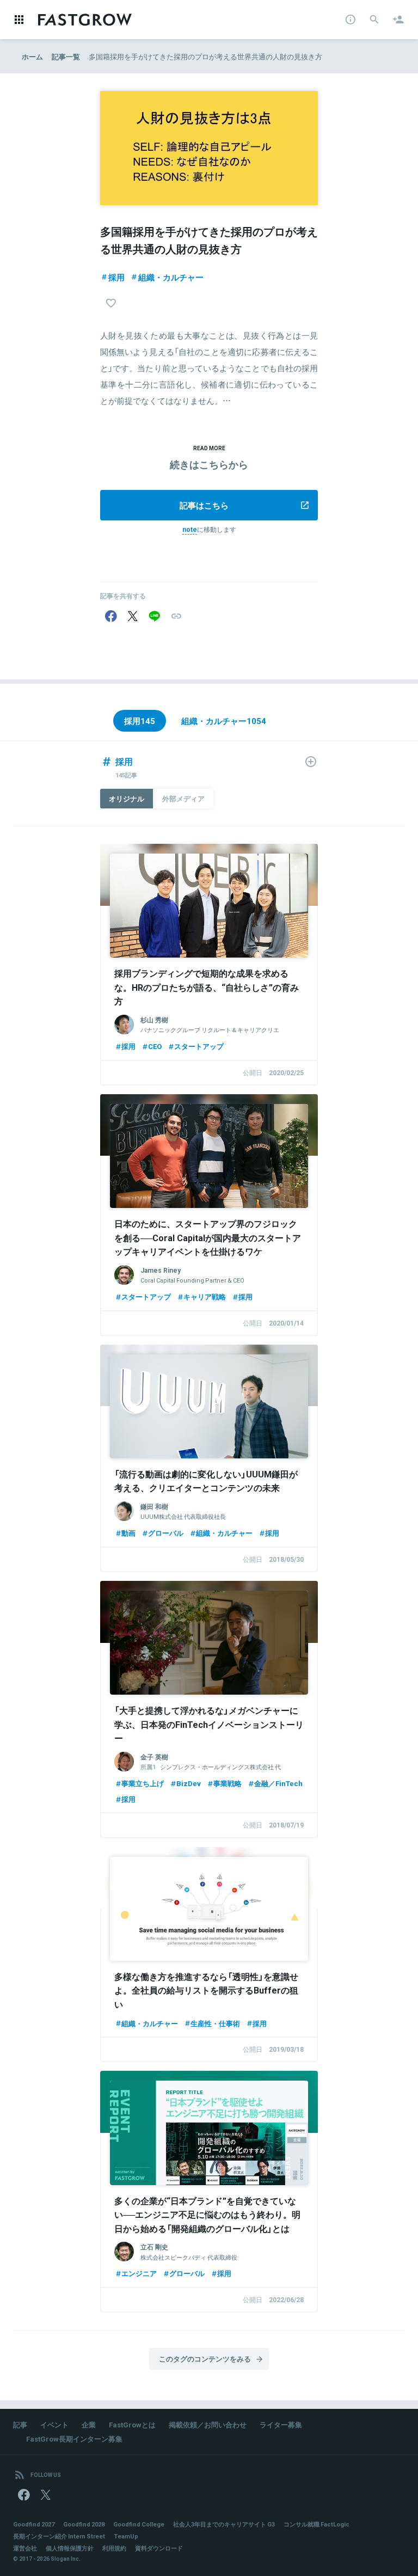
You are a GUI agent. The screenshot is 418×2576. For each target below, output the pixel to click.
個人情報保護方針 (70, 2548)
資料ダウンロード (159, 2548)
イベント (54, 2424)
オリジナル (127, 798)
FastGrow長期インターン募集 (74, 2439)
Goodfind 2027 (34, 2524)
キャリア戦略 (205, 1296)
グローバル (166, 1533)
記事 (20, 2424)
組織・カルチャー (171, 277)
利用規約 (114, 2548)
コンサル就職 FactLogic (316, 2524)
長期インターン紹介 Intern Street (59, 2536)
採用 (116, 277)
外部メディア (183, 798)
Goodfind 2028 (84, 2524)
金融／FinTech (278, 1783)
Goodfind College (139, 2524)
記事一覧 (66, 56)
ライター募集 (281, 2424)
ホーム (32, 56)
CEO (155, 1046)
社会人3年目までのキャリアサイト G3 (224, 2524)
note (190, 529)
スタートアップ (199, 1046)
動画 (128, 1533)
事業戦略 (228, 1783)
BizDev (189, 1783)
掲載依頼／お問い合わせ (208, 2424)
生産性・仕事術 (215, 2023)
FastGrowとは (132, 2424)
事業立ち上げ (143, 1783)
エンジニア (139, 2273)
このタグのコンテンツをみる (205, 2359)
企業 (89, 2424)
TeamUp (126, 2536)
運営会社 (25, 2548)
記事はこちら (204, 505)
